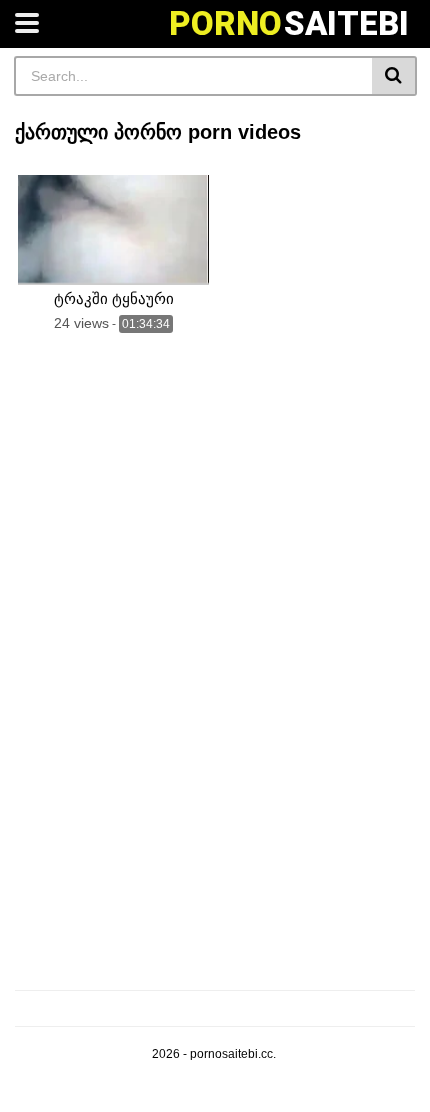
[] (394, 76)
